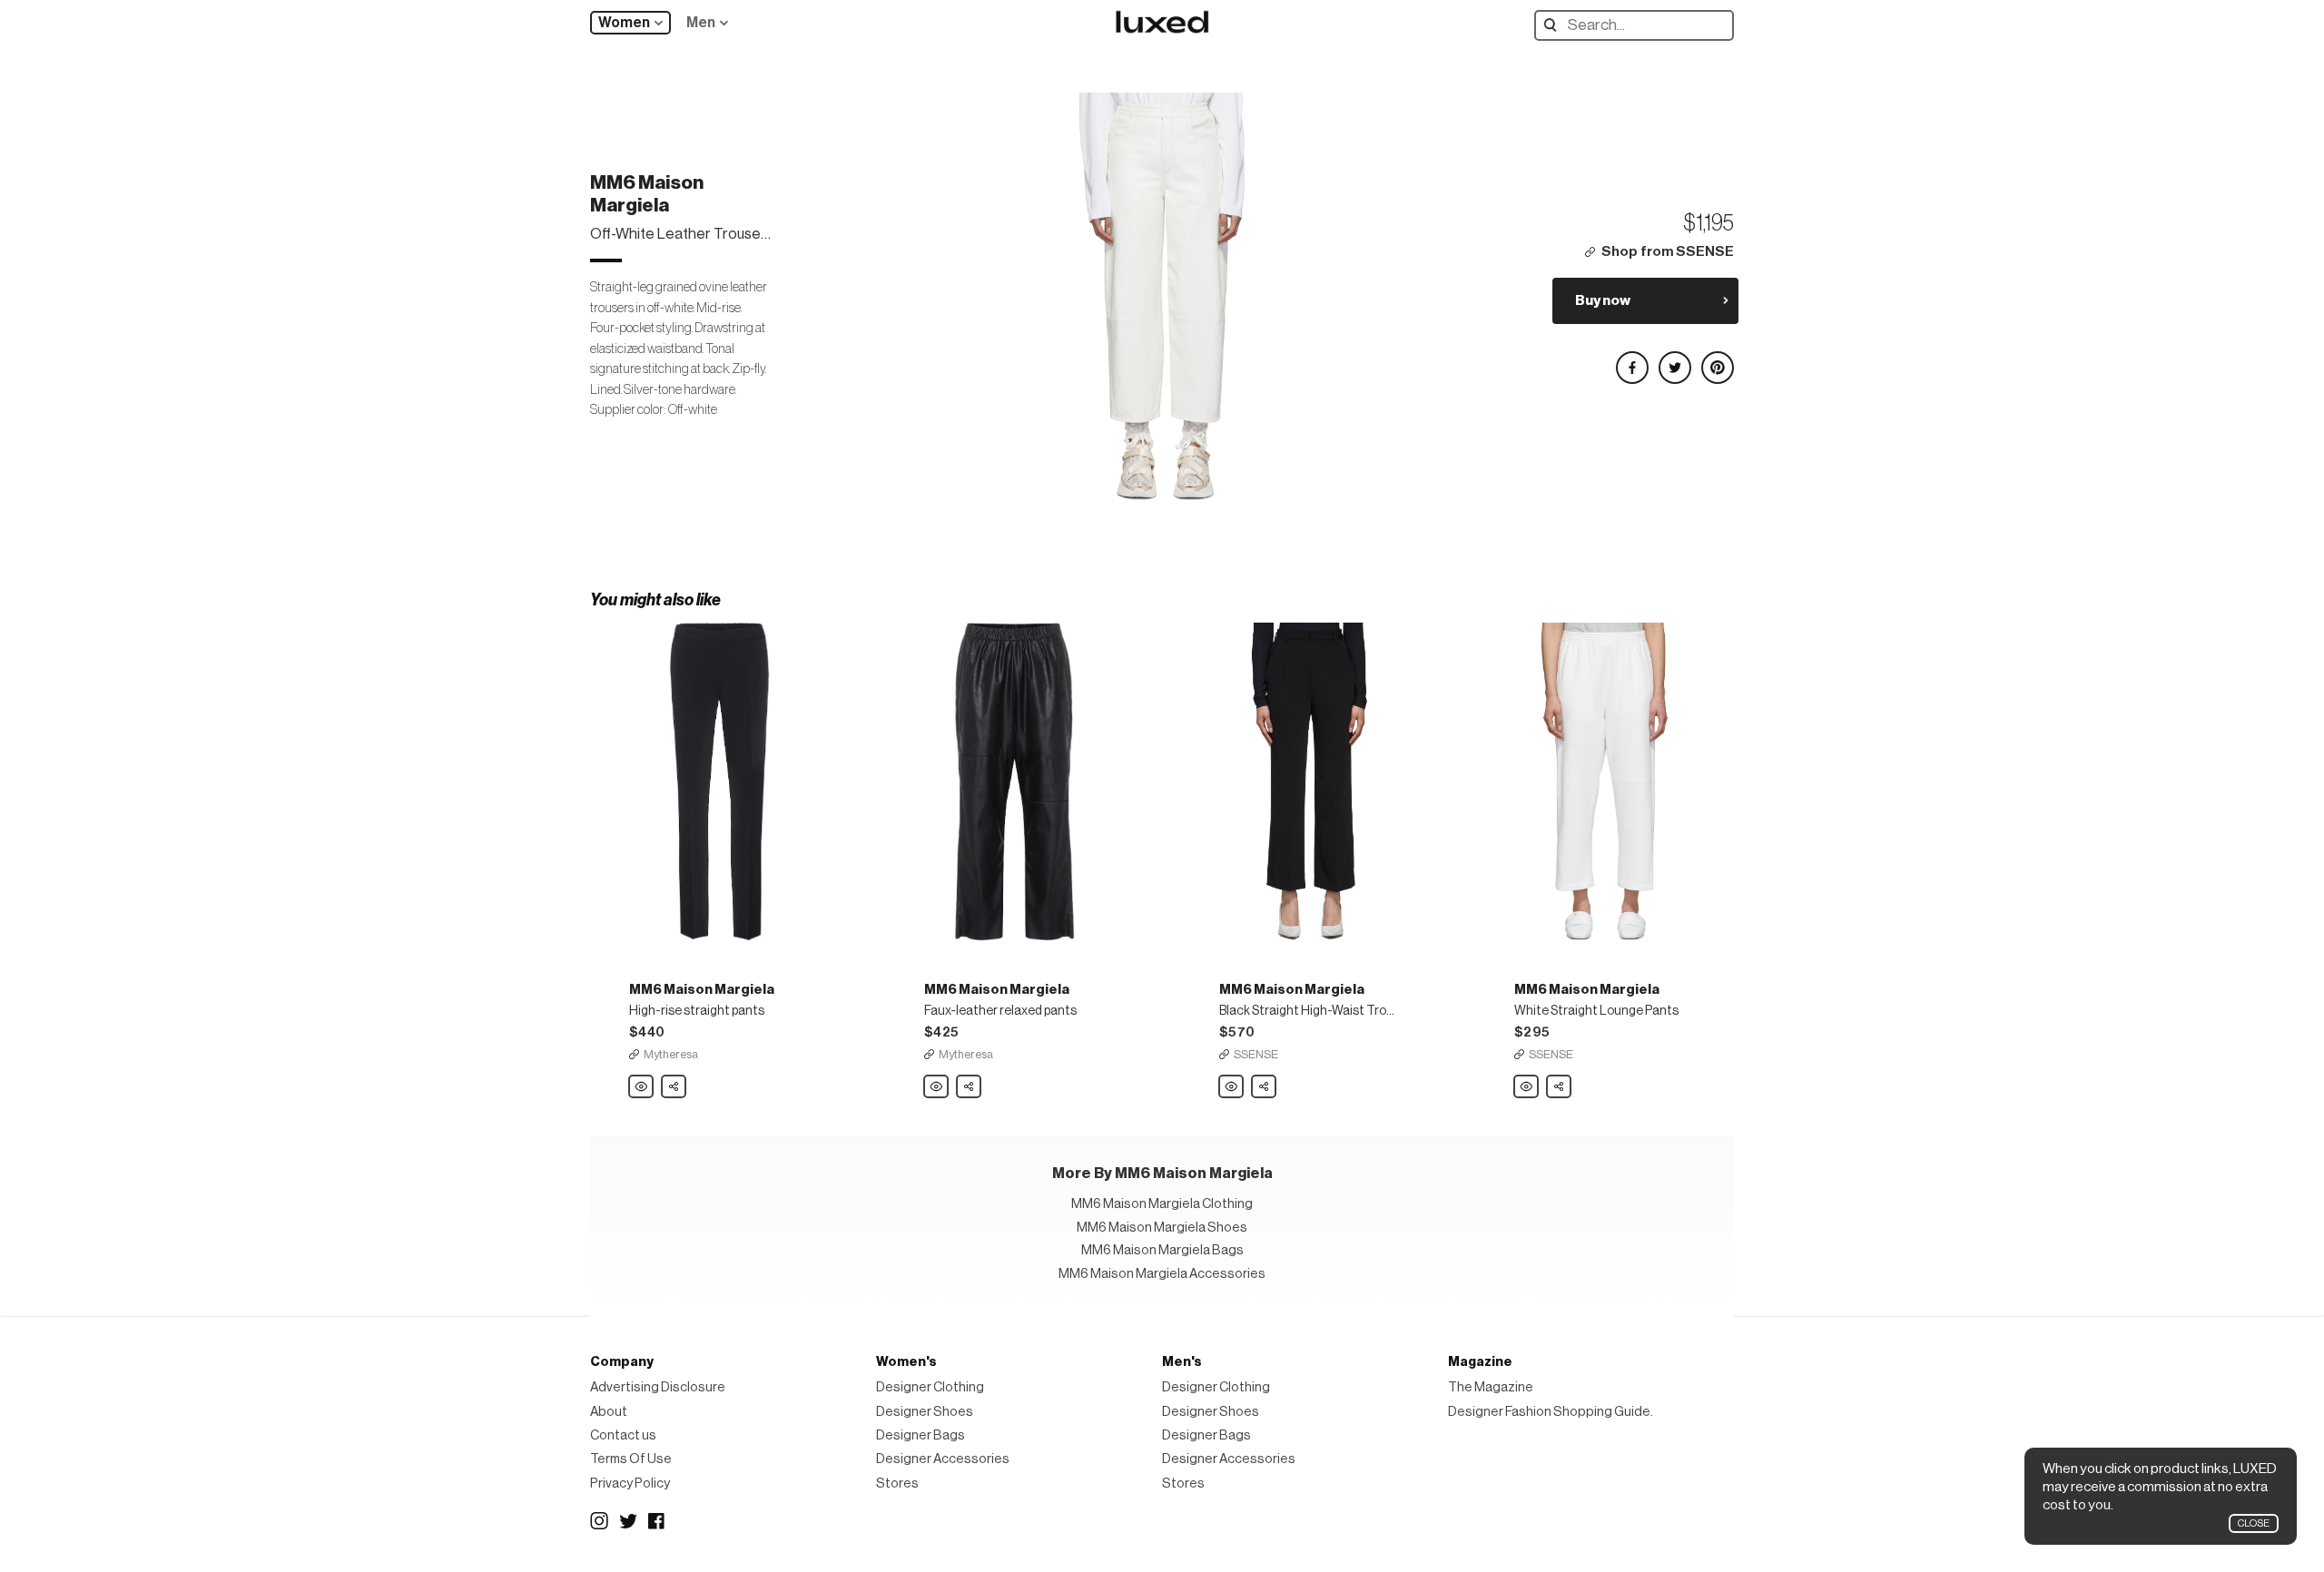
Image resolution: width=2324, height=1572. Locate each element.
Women (624, 23)
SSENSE (1256, 1054)
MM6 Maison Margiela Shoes (1162, 1228)
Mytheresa (671, 1054)
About (609, 1412)
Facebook (657, 1521)
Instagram (599, 1521)
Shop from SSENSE (1668, 252)
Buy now (1603, 300)
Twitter (628, 1521)
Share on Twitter (1674, 360)
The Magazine (1491, 1387)
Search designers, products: (1555, 25)
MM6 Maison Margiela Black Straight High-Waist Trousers (1232, 1087)
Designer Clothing (930, 1387)
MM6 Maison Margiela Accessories (1162, 1274)
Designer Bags (921, 1435)
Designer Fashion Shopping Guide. (1551, 1412)
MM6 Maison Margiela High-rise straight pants (642, 1087)
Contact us (623, 1435)
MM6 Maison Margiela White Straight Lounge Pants (1527, 1087)
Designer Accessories (943, 1459)
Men (701, 23)
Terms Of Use (631, 1459)
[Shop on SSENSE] (1310, 781)
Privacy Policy (630, 1484)
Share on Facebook (1631, 360)
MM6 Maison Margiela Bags (1162, 1250)
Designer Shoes (925, 1412)
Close (2254, 1523)
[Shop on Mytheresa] (719, 781)
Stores (897, 1484)
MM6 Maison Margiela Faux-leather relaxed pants (937, 1087)
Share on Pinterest (1717, 360)
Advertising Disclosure (658, 1387)
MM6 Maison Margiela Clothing (1162, 1204)
